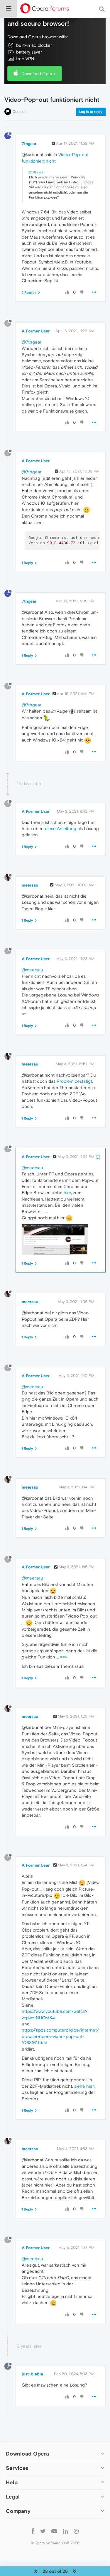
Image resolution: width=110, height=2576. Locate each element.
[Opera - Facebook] (33, 2531)
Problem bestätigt (74, 1081)
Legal (13, 2497)
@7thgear (37, 172)
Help (12, 2482)
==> (64, 1657)
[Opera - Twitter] (43, 2531)
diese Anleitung (61, 829)
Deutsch (20, 112)
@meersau (32, 970)
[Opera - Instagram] (76, 2531)
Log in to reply (91, 112)
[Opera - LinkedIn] (66, 2531)
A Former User (36, 331)
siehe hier (84, 2086)
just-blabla (32, 2374)
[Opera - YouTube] (54, 2531)
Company (18, 2511)
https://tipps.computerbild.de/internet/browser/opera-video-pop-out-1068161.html (60, 2036)
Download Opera (38, 74)
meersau (30, 885)
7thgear (29, 144)
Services (17, 2468)
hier (67, 1193)
